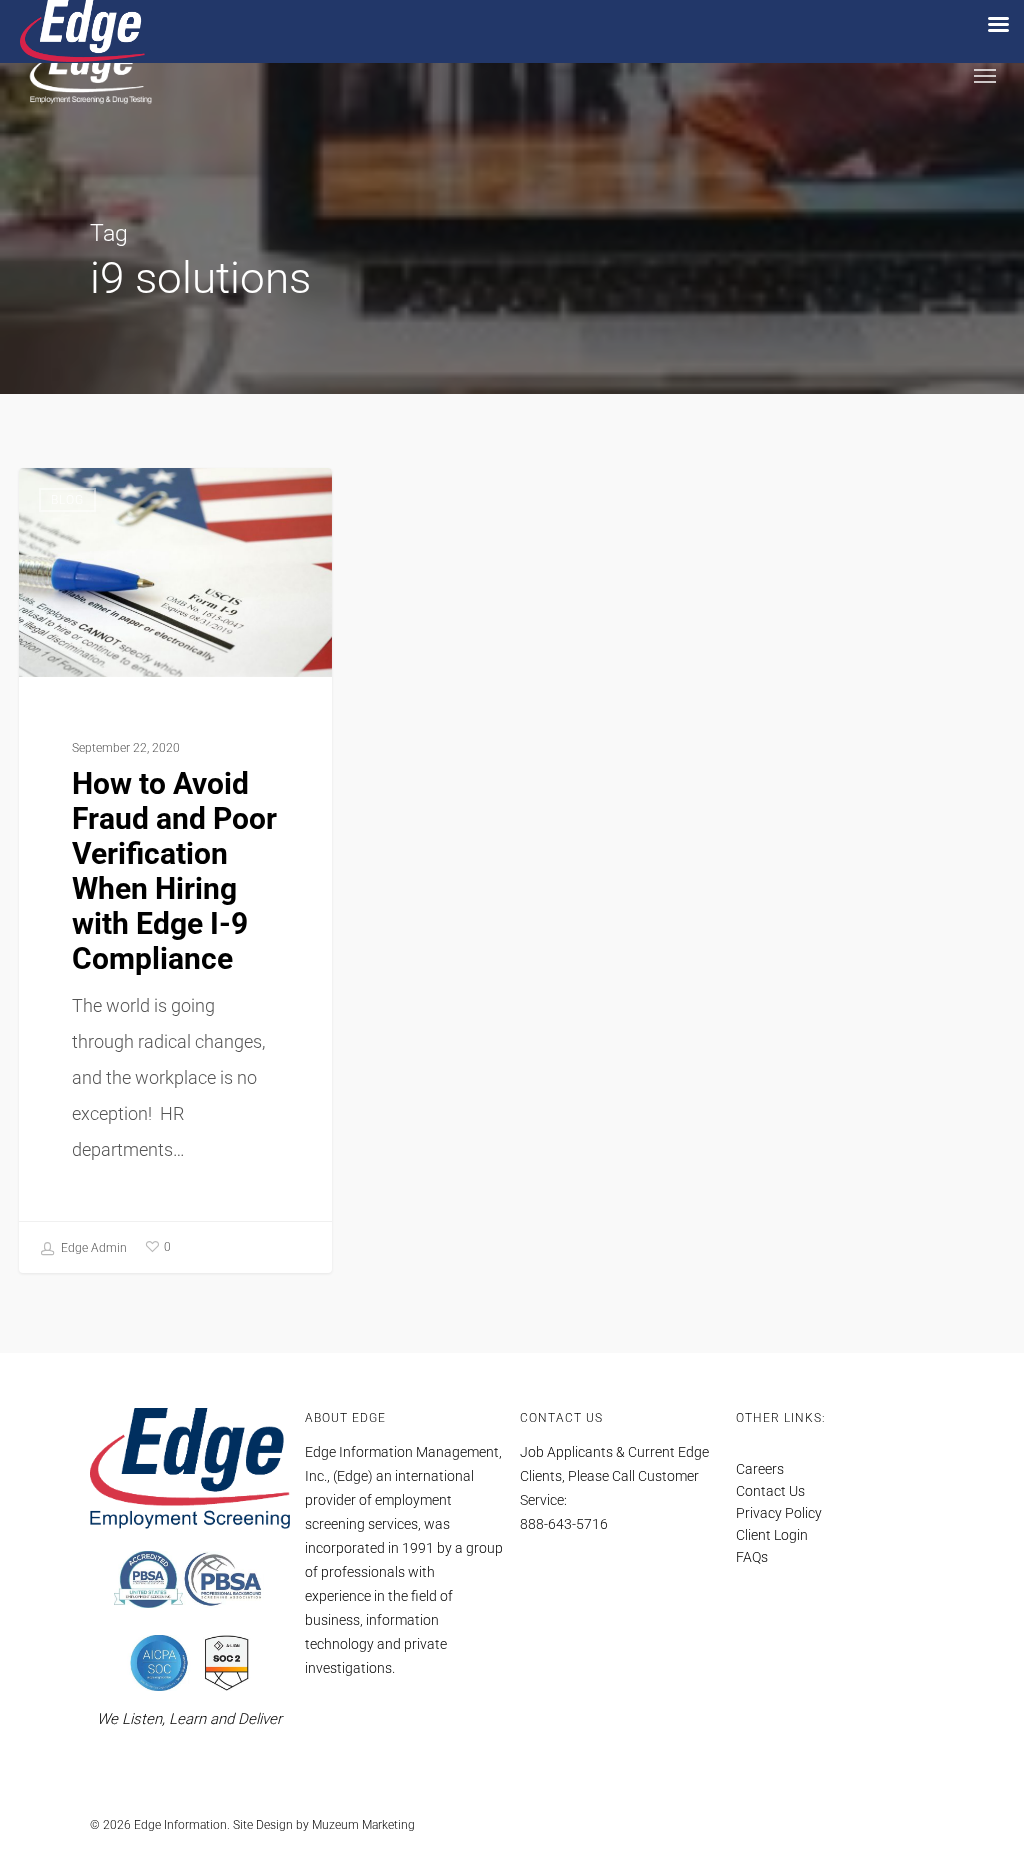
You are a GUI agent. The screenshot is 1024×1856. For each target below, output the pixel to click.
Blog (67, 500)
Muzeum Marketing (363, 1825)
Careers (760, 1469)
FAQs (752, 1557)
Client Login (772, 1535)
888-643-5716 (564, 1524)
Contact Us (770, 1491)
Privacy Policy (779, 1513)
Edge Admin (92, 1248)
